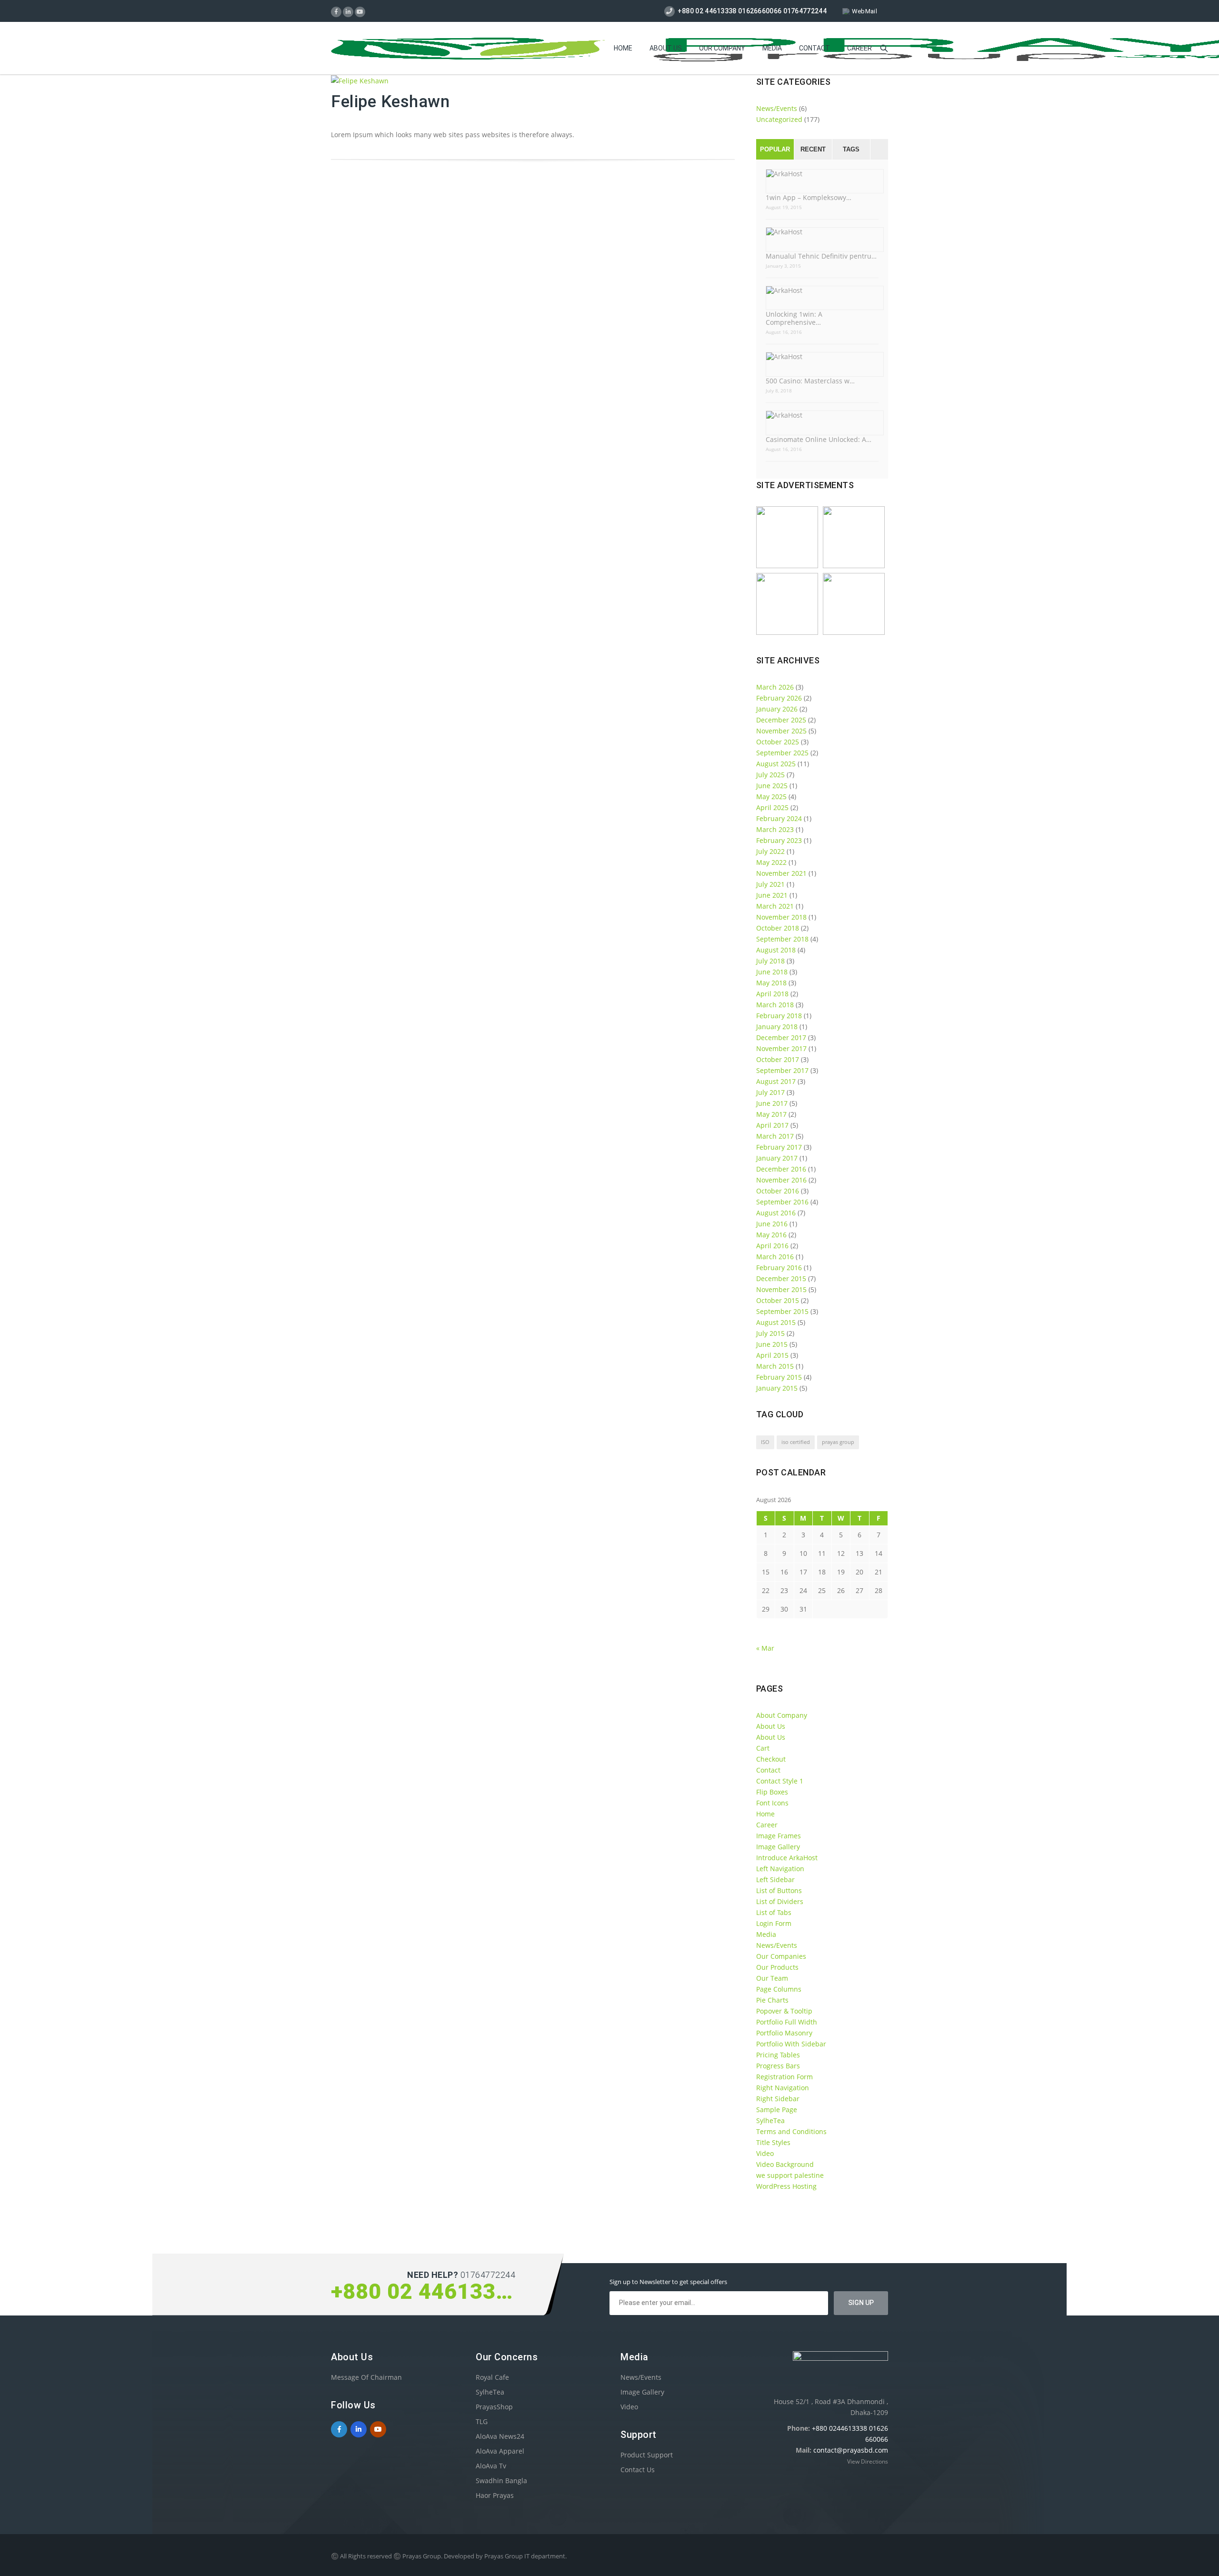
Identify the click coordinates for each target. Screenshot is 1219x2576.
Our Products (777, 1967)
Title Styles (773, 2142)
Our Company (722, 48)
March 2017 (775, 1136)
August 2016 (776, 1213)
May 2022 (771, 862)
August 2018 (776, 950)
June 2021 (772, 895)
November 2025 (781, 731)
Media (772, 48)
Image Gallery (778, 1847)
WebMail (864, 11)
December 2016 (781, 1169)
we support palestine (790, 2175)
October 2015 (778, 1300)
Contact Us (638, 2470)
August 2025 (776, 764)
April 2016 (772, 1246)
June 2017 (772, 1103)
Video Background (785, 2164)
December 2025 (781, 720)
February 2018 (779, 1016)
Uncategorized (779, 119)
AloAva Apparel (500, 2451)
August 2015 (776, 1322)
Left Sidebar (775, 1879)
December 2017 (781, 1037)
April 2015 (772, 1355)
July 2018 (770, 961)
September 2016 (782, 1202)
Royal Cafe (492, 2377)
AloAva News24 (500, 2436)
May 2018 (771, 983)
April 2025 (772, 807)
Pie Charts (772, 2000)
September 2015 (782, 1311)
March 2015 (775, 1366)
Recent (813, 149)
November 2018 (781, 917)
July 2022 (770, 851)
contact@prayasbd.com (851, 2450)
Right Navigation (783, 2088)
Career (859, 48)
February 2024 (779, 818)
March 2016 (775, 1257)
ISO (765, 1442)
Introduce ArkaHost (787, 1858)
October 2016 (778, 1191)
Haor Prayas (495, 2495)
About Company (782, 1715)
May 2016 (771, 1235)
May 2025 (771, 797)
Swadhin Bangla (501, 2481)
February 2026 (779, 698)
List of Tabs (774, 1912)
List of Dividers (780, 1901)
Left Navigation (780, 1869)
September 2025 (782, 753)
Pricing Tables (778, 2055)
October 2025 (778, 742)
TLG (482, 2421)
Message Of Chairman (366, 2377)
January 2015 (777, 1388)
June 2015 (772, 1344)
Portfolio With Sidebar (791, 2044)
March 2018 (775, 1005)
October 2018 (778, 928)
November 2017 (781, 1048)
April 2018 (772, 994)
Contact (814, 48)
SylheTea (770, 2120)
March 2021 (775, 906)
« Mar (765, 1648)
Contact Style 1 (780, 1781)
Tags (851, 149)
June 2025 (772, 786)
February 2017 (779, 1147)
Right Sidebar (778, 2099)
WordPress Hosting (786, 2186)
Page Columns (779, 1989)
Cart (763, 1748)
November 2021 (781, 873)
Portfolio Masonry (784, 2033)
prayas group (838, 1442)
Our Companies (781, 1956)
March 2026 (775, 687)
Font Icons (772, 1803)
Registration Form (784, 2077)
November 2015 (781, 1289)
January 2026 (777, 709)
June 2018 (772, 972)
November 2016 (781, 1180)
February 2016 (779, 1268)
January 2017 (777, 1158)
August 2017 (776, 1081)
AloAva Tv (491, 2466)
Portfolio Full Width (787, 2022)
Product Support (647, 2455)
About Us (666, 48)
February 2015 (779, 1377)
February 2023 (779, 840)
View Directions (868, 2461)
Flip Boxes (772, 1792)
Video (765, 2153)
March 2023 (775, 829)
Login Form (774, 1923)
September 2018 (782, 939)
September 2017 (782, 1070)
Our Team (772, 1978)
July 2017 (770, 1092)
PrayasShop (494, 2407)
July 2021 (770, 884)
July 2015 (770, 1333)
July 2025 (770, 775)
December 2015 (781, 1278)
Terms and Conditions (791, 2131)
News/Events (777, 108)
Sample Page (777, 2110)
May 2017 (771, 1114)
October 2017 (778, 1059)
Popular (775, 149)
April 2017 (772, 1125)
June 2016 (772, 1224)
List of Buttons (779, 1890)
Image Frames (779, 1836)
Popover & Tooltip (784, 2011)
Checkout (771, 1759)
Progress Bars (778, 2066)
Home (623, 48)
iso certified (796, 1442)
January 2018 (777, 1027)
